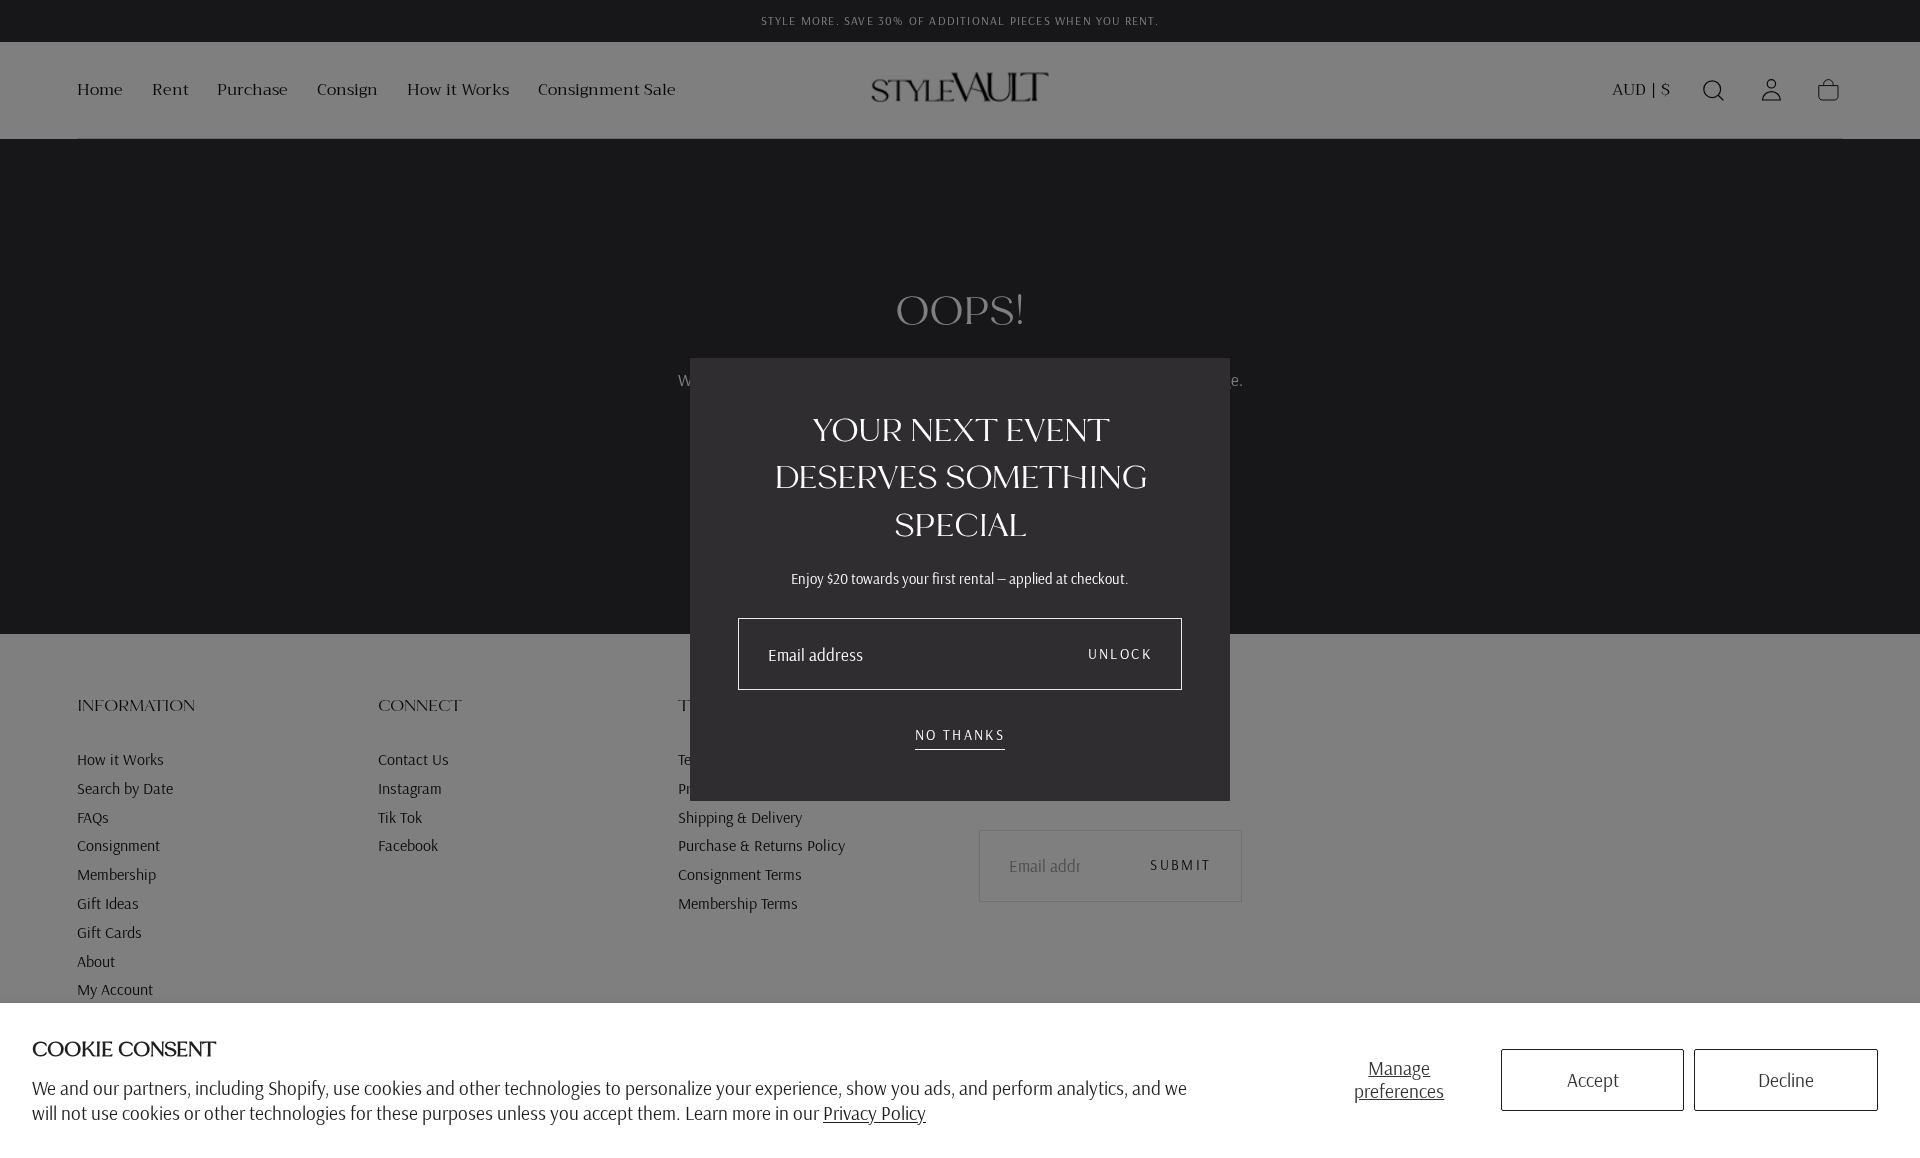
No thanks (960, 735)
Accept (1593, 1080)
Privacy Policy (874, 1113)
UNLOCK (1120, 654)
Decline (1786, 1080)
